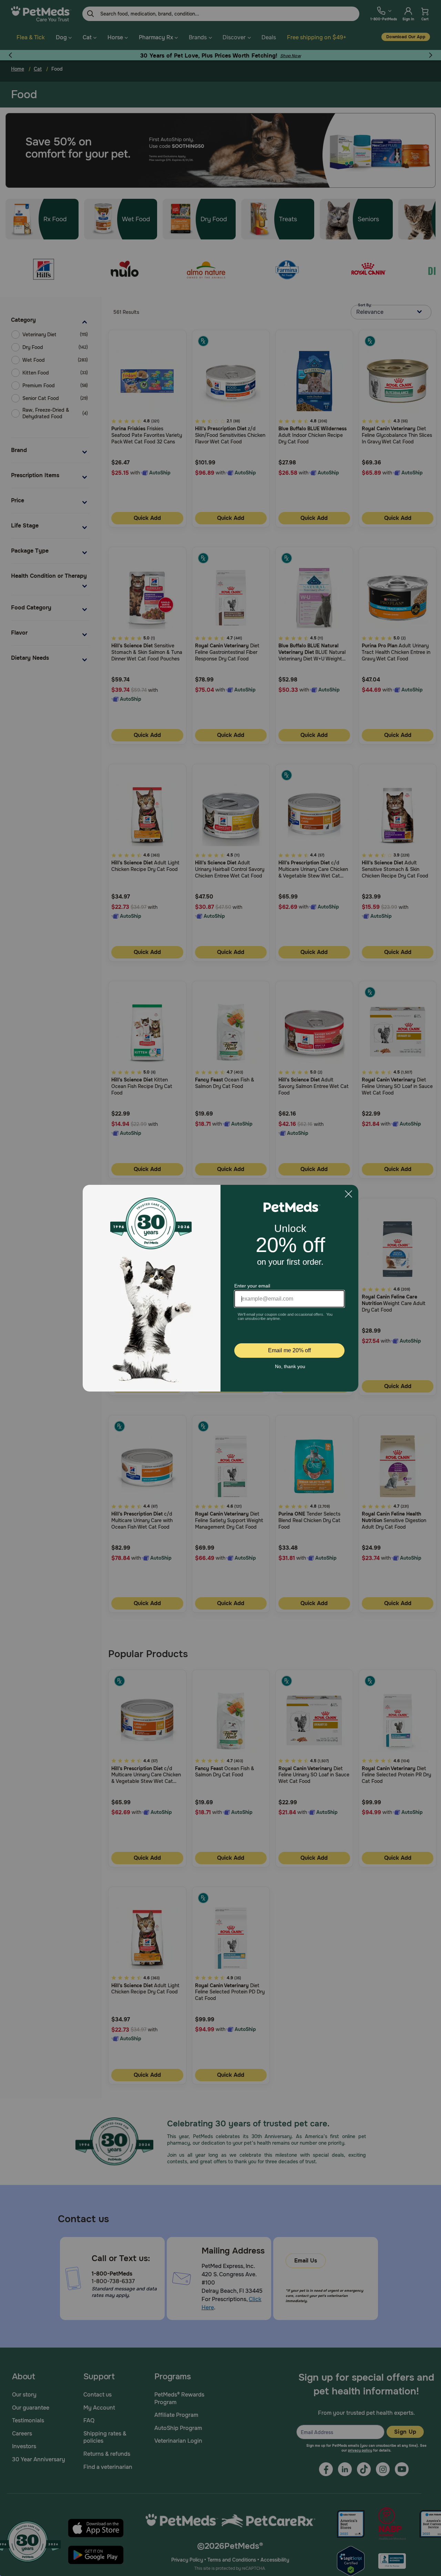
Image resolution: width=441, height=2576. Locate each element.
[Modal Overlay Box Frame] (220, 1288)
